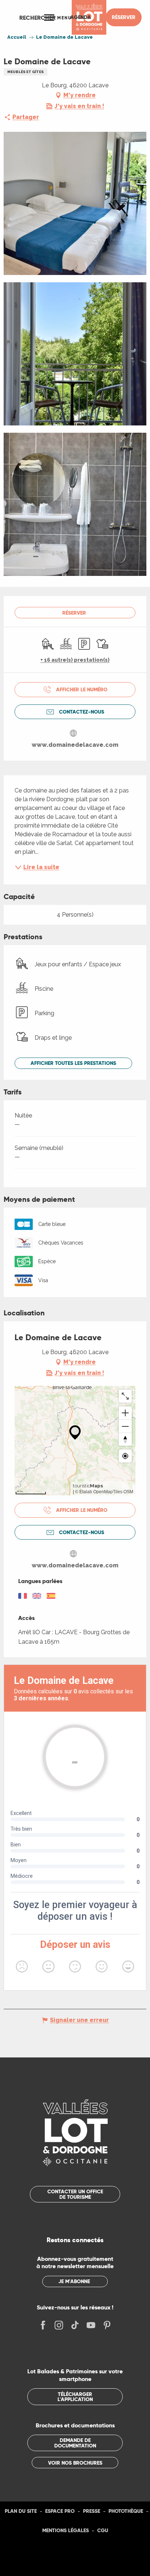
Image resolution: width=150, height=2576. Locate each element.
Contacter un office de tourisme (75, 2194)
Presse (92, 2511)
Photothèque (126, 2511)
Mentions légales (66, 2530)
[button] (37, 18)
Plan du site (21, 2511)
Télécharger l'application (75, 2397)
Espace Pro (60, 2511)
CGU (103, 2530)
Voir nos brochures (75, 2463)
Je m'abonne (74, 2281)
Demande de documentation (75, 2443)
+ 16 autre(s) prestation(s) (75, 660)
